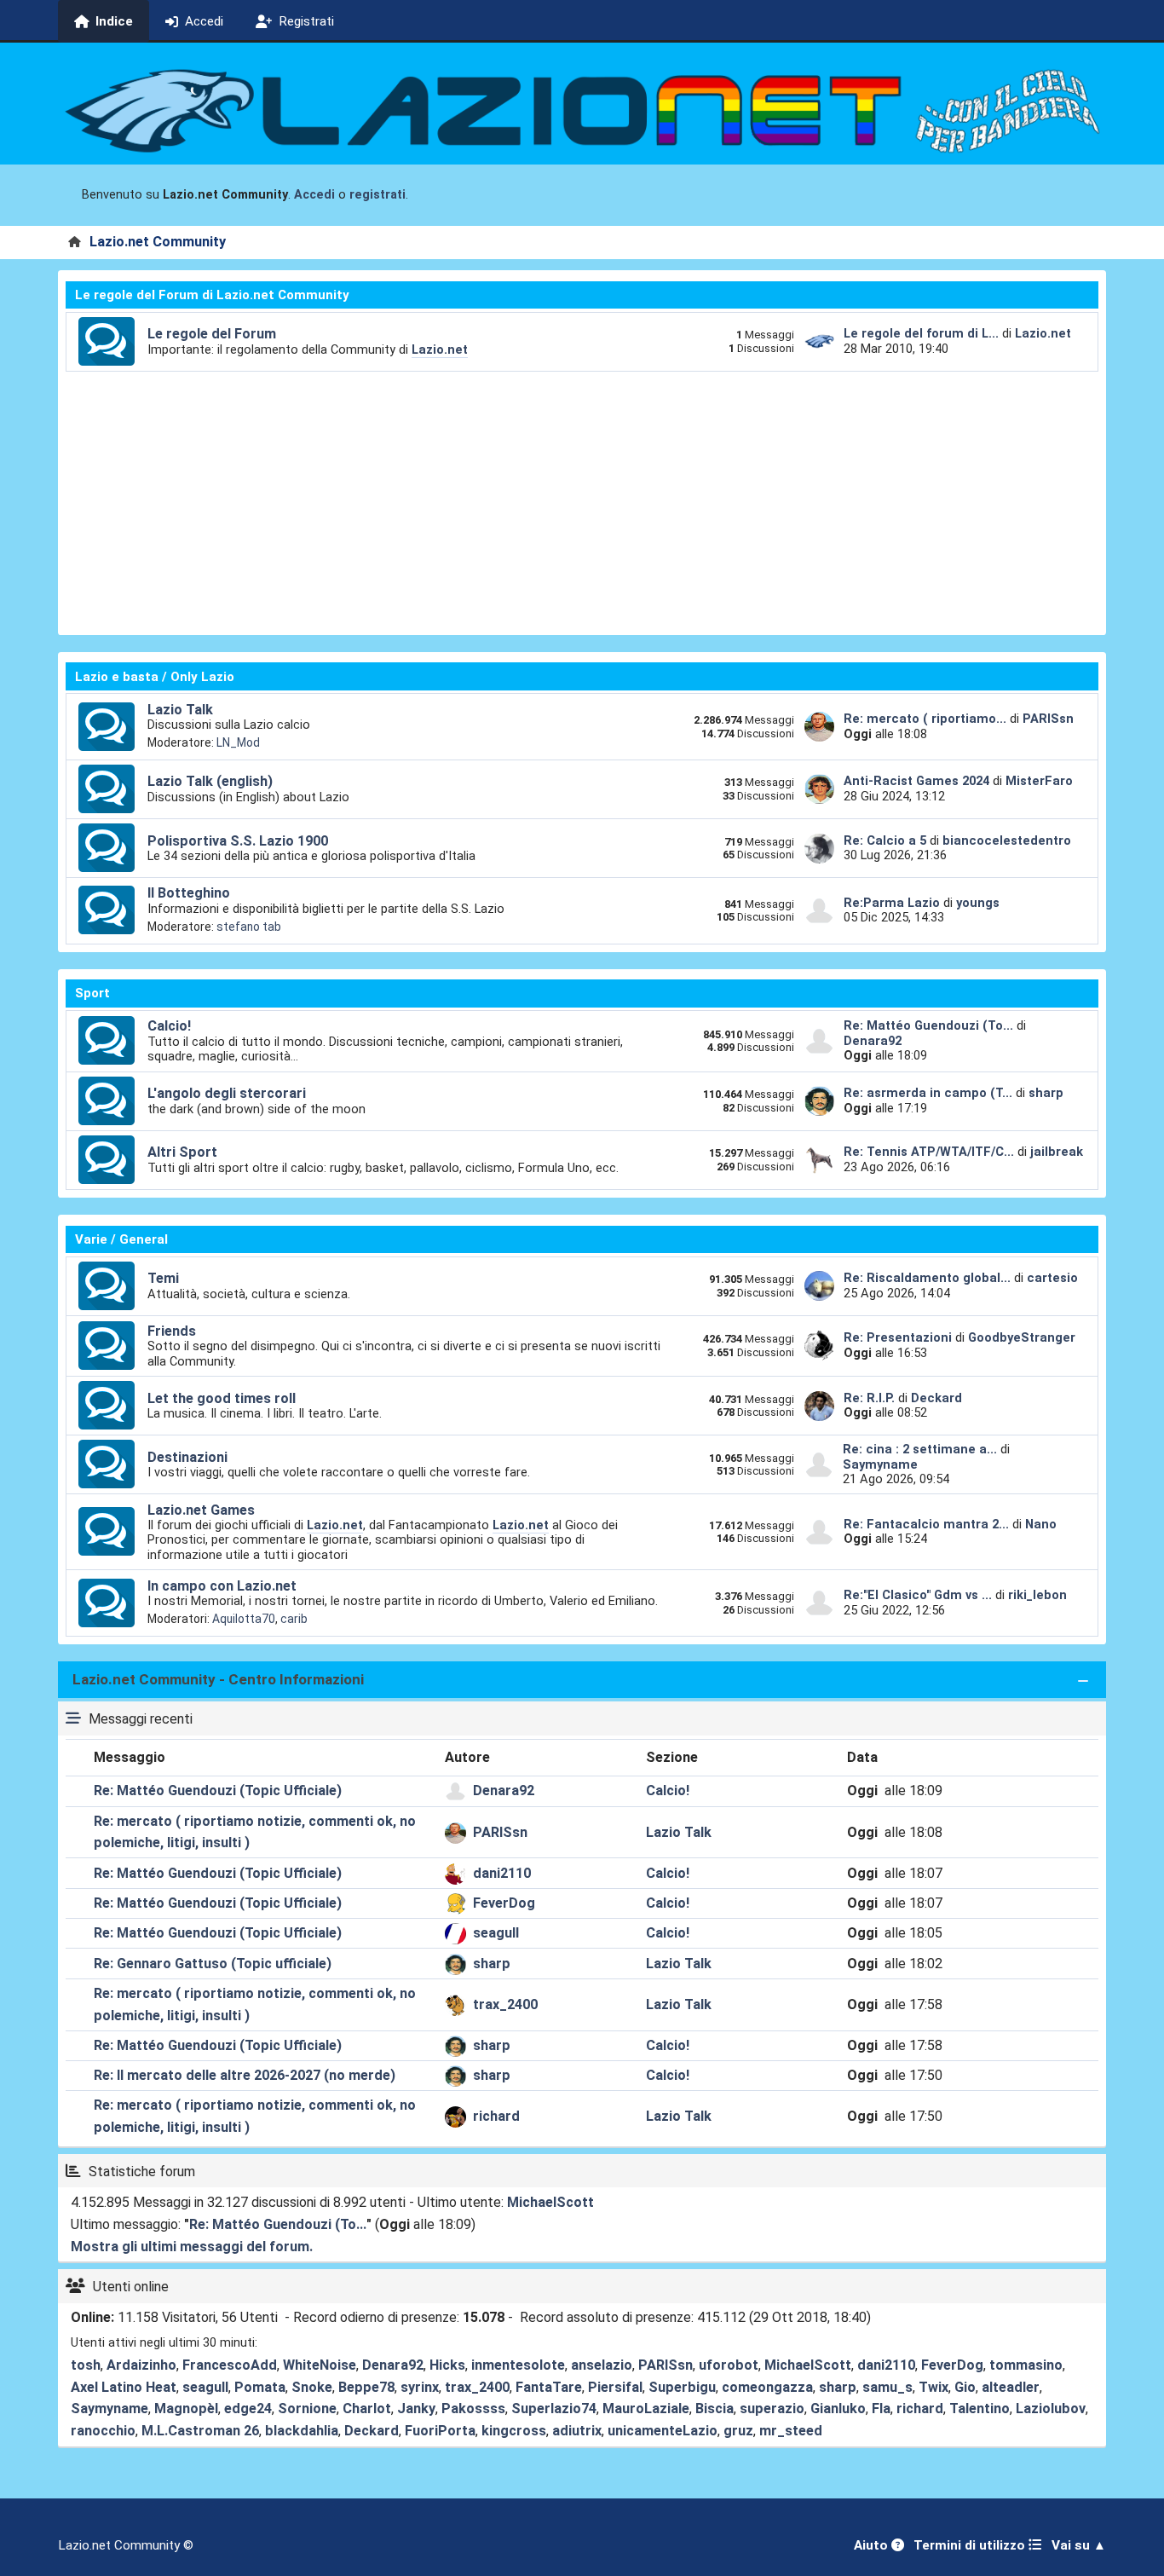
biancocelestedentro (1007, 840)
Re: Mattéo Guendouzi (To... (928, 1025)
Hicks (447, 2365)
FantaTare (549, 2387)
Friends (172, 1331)
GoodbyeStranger (1022, 1337)
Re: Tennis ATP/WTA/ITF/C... (929, 1152)
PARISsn (1048, 719)
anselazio (602, 2365)
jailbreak (1057, 1152)
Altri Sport (182, 1152)
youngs (978, 903)
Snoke (312, 2387)
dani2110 (502, 1873)
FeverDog (504, 1903)
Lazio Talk (180, 710)
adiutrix (577, 2431)
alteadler (1011, 2387)
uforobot (729, 2365)
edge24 (248, 2409)
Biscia (715, 2409)
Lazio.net (440, 349)
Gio (965, 2387)
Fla (881, 2409)
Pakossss (473, 2409)
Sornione (307, 2409)
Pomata (260, 2387)
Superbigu (682, 2387)
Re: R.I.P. (871, 1398)
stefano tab (249, 927)
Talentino (980, 2409)
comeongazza (767, 2387)
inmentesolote (518, 2365)
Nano (1041, 1524)
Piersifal (615, 2387)
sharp (1046, 1093)
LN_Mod (238, 742)
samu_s (887, 2387)
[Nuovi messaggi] (107, 342)
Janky (416, 2409)
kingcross (514, 2431)
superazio (772, 2409)
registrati (377, 195)
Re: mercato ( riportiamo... (925, 719)
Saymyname (880, 1464)
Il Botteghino (189, 893)
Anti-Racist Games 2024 (916, 781)
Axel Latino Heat (124, 2387)
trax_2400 (505, 2004)
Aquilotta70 (244, 1619)
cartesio (1052, 1278)
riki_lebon (1037, 1595)
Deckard (936, 1398)
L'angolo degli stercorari (227, 1093)
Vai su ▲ (1079, 2545)
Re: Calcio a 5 (885, 840)
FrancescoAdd (230, 2365)
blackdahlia (302, 2431)
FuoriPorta (440, 2431)
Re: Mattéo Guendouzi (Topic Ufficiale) (218, 1790)
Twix (934, 2387)
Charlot (367, 2409)
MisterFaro (1039, 781)
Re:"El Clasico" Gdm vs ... (918, 1595)
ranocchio (103, 2431)
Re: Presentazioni (898, 1337)
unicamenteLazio (663, 2431)
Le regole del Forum (212, 334)
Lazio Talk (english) (210, 781)
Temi (163, 1278)
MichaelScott (550, 2202)
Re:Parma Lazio (893, 903)
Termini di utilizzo (971, 2545)
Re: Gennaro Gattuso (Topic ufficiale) (213, 1964)
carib (294, 1619)
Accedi (314, 195)
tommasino (1026, 2365)
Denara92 (873, 1041)
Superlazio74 (554, 2409)
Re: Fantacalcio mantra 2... (926, 1524)
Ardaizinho (141, 2365)
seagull (496, 1933)
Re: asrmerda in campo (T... (928, 1093)
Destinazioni (187, 1457)
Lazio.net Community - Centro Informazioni (218, 1679)
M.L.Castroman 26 (200, 2431)
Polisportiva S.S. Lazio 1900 (238, 841)
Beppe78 (366, 2387)
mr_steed (791, 2431)
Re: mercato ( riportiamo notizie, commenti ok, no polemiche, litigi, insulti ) (255, 1832)
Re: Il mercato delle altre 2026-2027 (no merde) (245, 2075)
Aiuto (873, 2545)
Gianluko (838, 2409)
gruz (738, 2431)
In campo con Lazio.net (222, 1586)
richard (496, 2116)
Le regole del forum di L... (921, 333)
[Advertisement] (582, 500)
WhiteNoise (320, 2365)
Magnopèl (186, 2409)
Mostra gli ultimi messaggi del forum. (192, 2247)
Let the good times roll (222, 1398)
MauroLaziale (646, 2409)
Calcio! (169, 1026)
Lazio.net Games (201, 1510)
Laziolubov (1051, 2409)
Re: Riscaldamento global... (927, 1278)
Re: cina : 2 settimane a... (920, 1449)
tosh (86, 2365)
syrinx (420, 2387)
